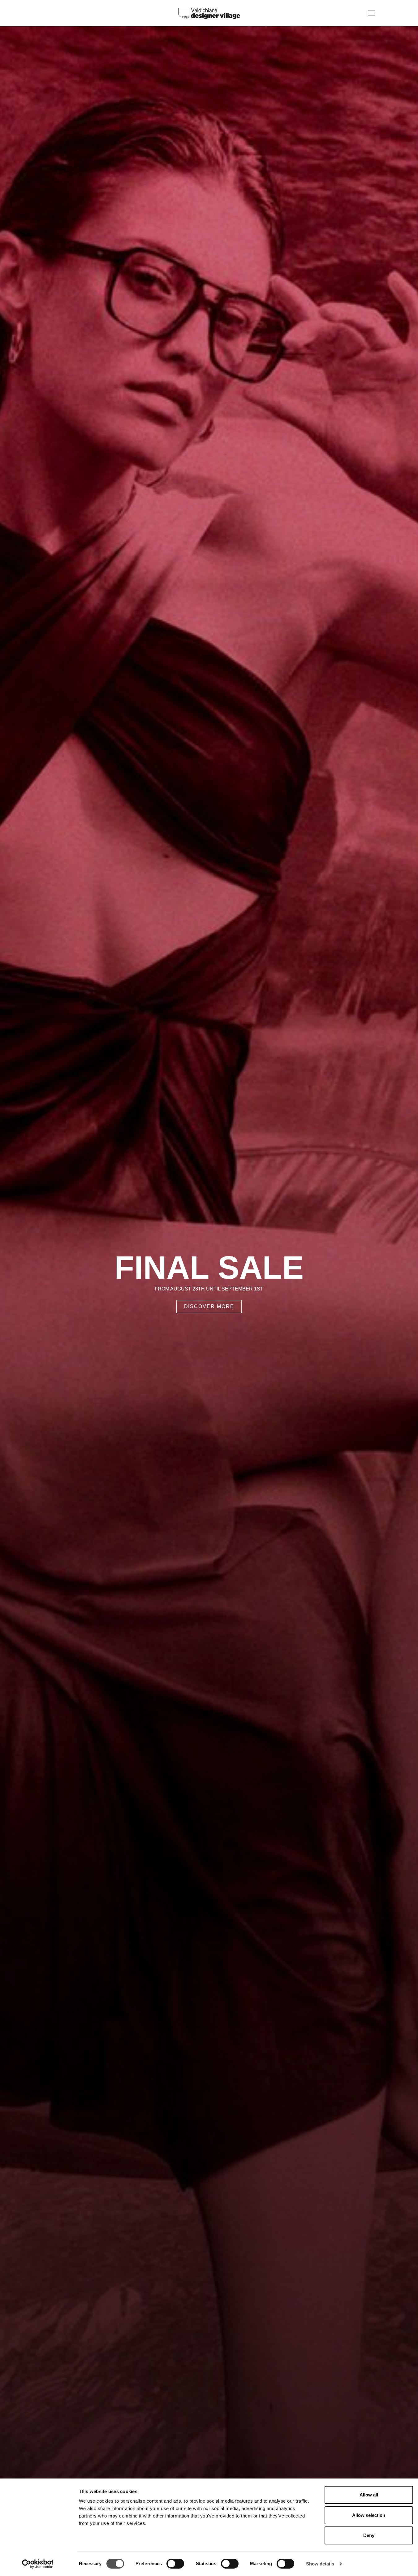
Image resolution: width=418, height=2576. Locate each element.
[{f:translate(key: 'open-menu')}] (371, 13)
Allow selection (369, 2515)
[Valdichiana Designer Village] (209, 13)
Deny (369, 2535)
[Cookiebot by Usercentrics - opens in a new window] (38, 2564)
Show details (320, 2564)
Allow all (369, 2495)
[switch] (175, 2564)
